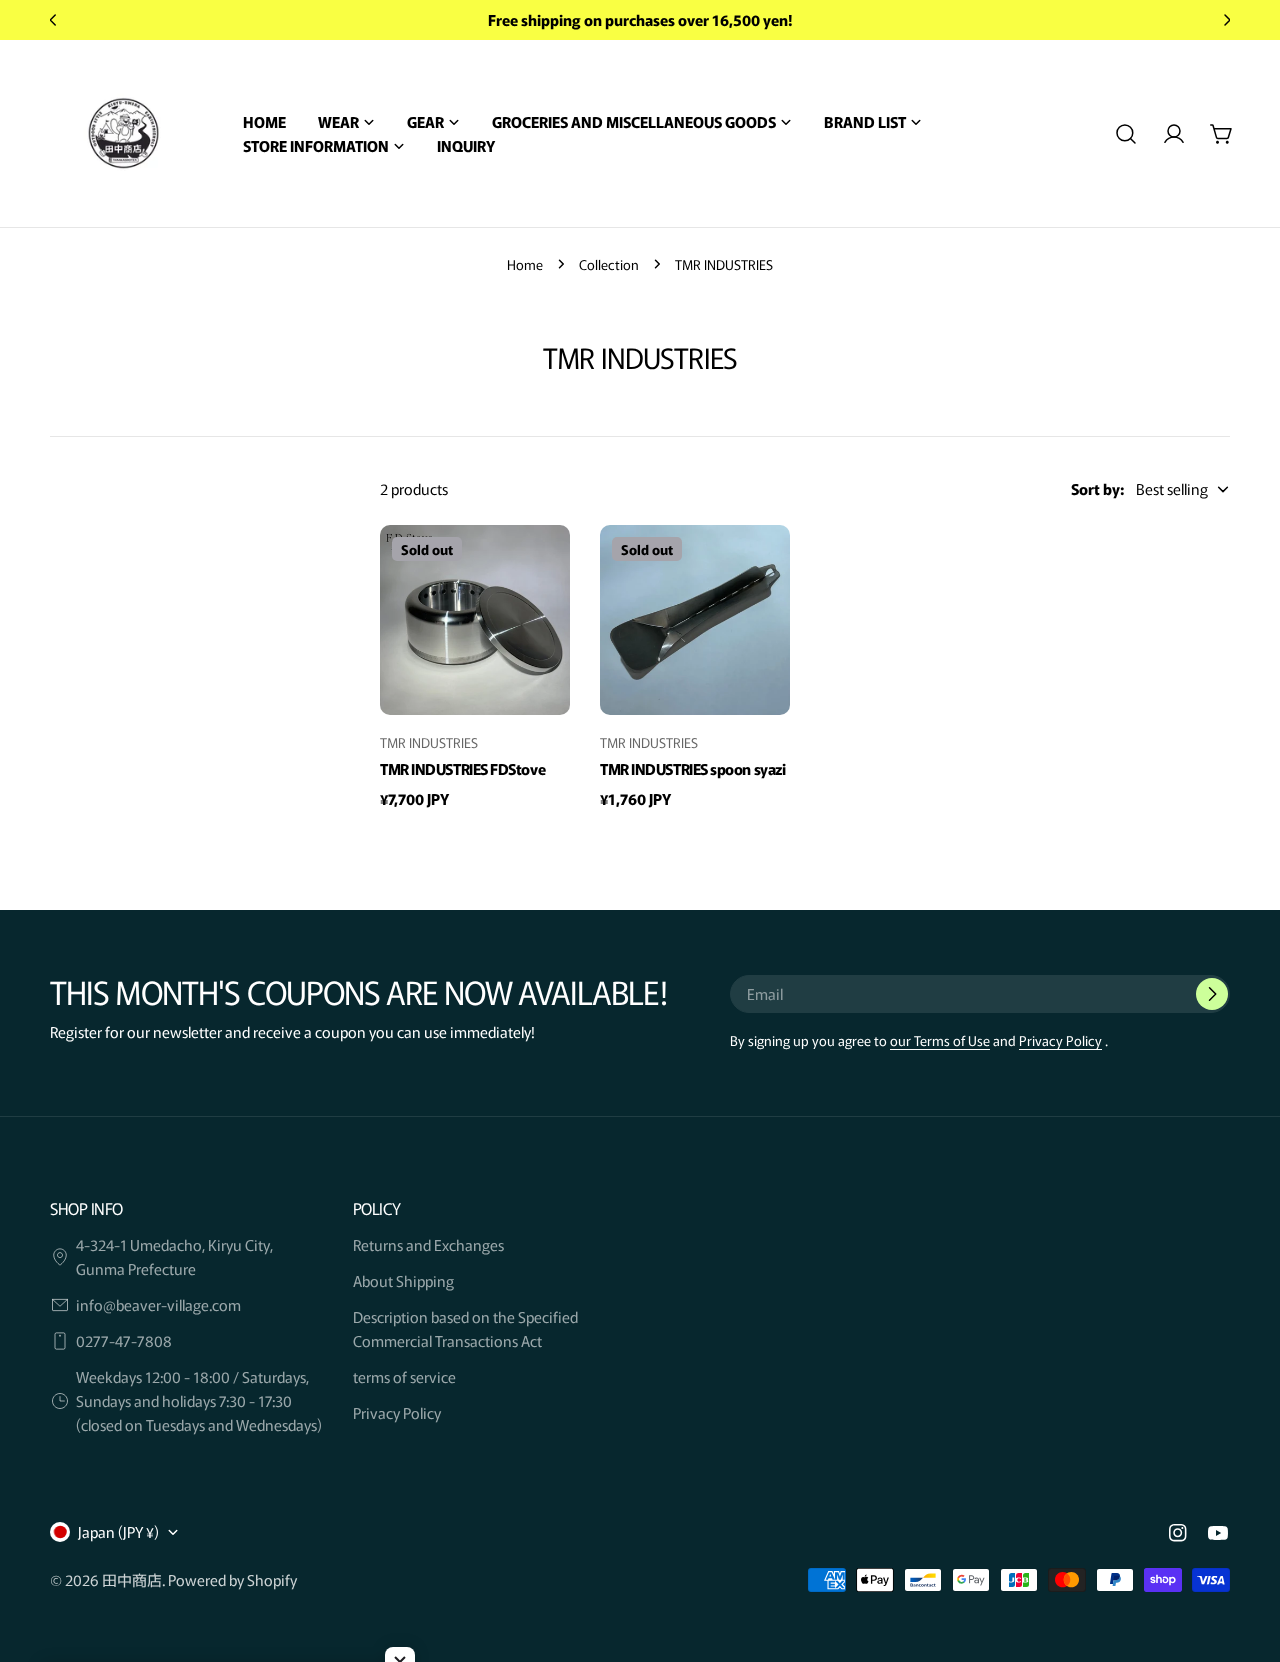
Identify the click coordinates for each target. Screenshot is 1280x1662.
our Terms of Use (940, 1040)
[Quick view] (546, 564)
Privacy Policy (1060, 1040)
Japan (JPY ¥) (118, 1531)
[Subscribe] (1212, 994)
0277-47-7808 (124, 1340)
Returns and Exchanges (428, 1244)
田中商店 (132, 1579)
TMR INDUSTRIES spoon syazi (692, 768)
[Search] (1126, 134)
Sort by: (1097, 488)
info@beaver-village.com (158, 1304)
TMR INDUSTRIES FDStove (462, 768)
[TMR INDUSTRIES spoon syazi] (695, 620)
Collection (609, 264)
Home (525, 264)
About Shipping (403, 1280)
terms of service (404, 1376)
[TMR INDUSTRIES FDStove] (475, 620)
